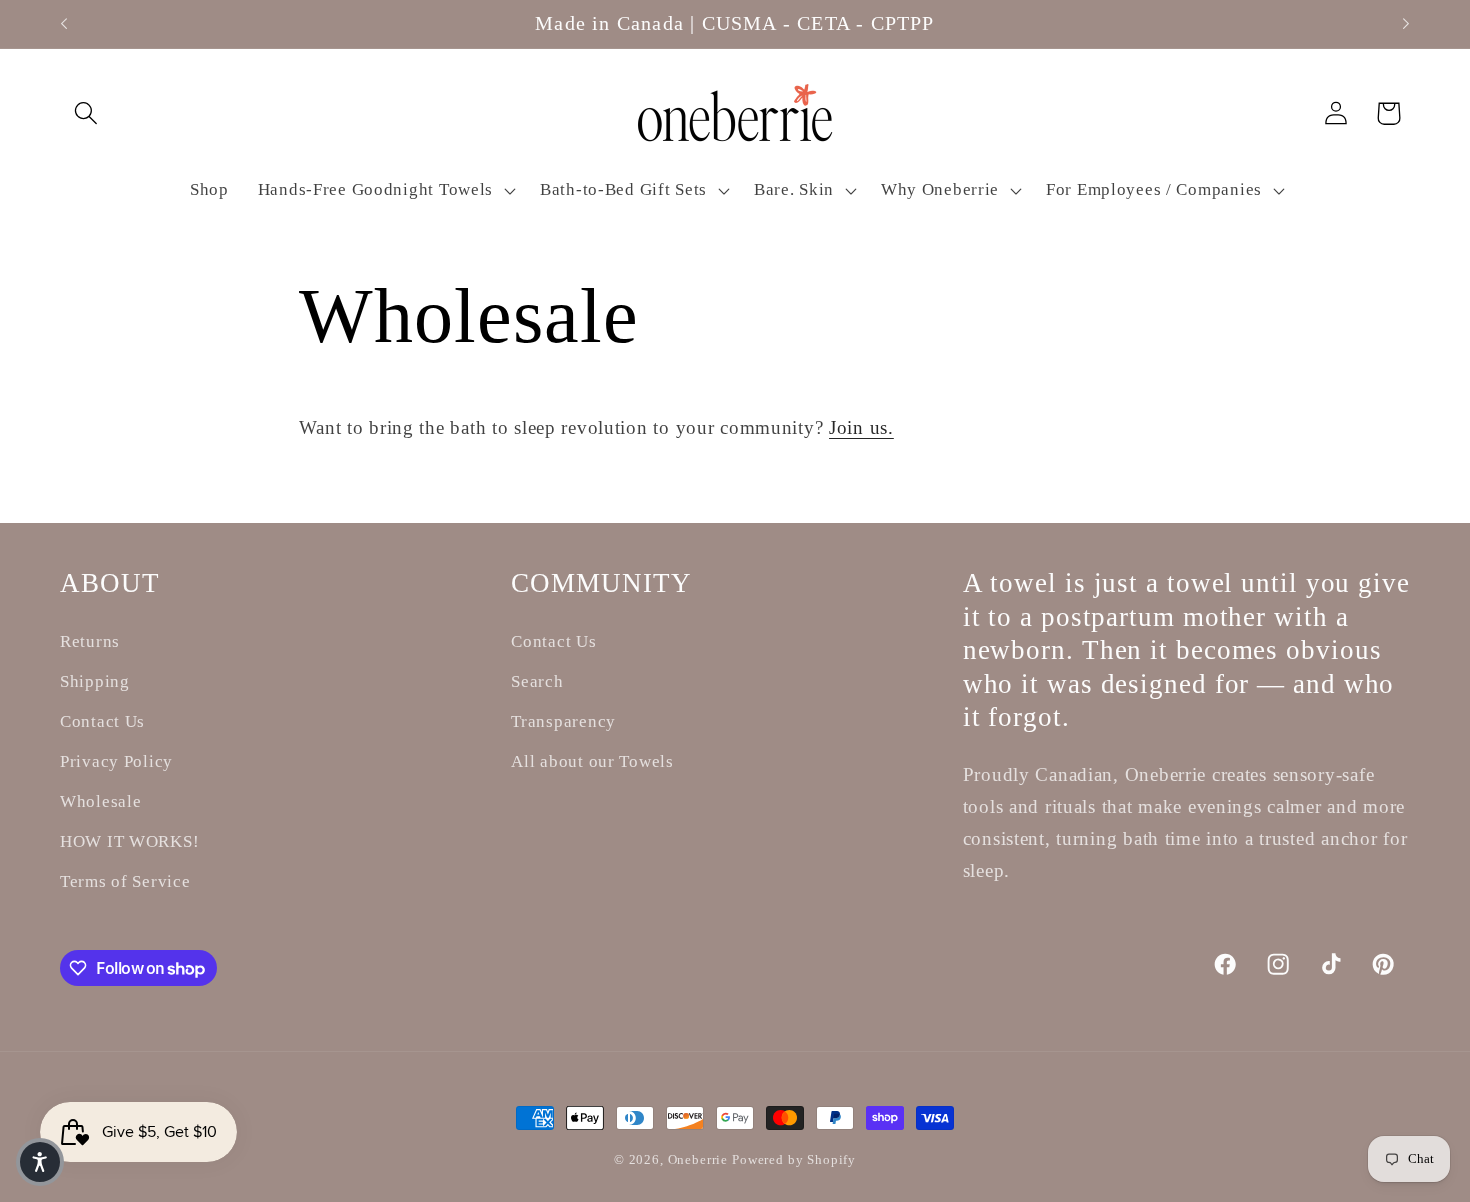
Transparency (563, 721)
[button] (86, 113)
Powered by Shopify (794, 1159)
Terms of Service (125, 881)
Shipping (95, 681)
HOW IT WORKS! (129, 841)
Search (537, 681)
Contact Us (102, 721)
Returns (90, 641)
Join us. (861, 427)
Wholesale (100, 801)
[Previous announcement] (64, 24)
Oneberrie (700, 1159)
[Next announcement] (1406, 24)
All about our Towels (592, 761)
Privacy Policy (116, 761)
